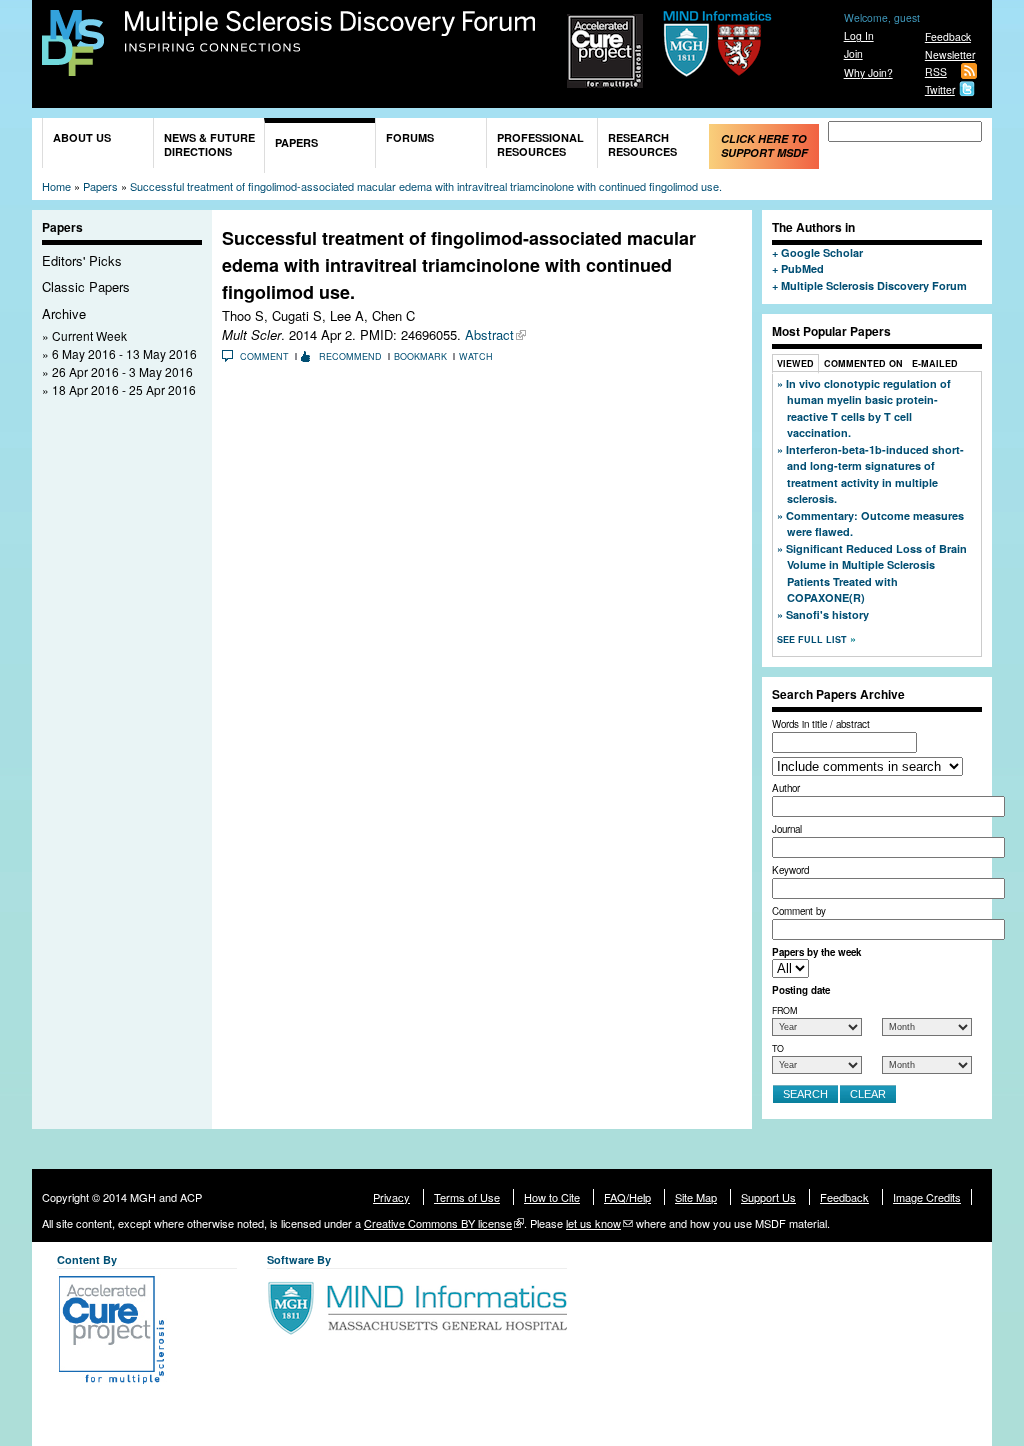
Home (56, 186)
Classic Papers (86, 286)
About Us (82, 137)
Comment (264, 356)
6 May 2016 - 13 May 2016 (124, 353)
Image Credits (927, 1197)
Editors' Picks (82, 260)
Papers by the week (816, 952)
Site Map (696, 1197)
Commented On (863, 363)
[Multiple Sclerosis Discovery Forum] (73, 66)
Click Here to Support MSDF (764, 145)
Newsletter (950, 54)
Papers (296, 142)
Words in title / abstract (821, 724)
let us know (593, 1223)
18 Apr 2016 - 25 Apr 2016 (124, 389)
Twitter (940, 89)
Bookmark (420, 356)
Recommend (350, 356)
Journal (787, 829)
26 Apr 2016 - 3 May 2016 (122, 371)
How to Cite (552, 1197)
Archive (64, 313)
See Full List (813, 639)
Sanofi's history (827, 614)
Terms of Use (467, 1197)
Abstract (489, 334)
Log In (859, 35)
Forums (410, 137)
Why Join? (868, 72)
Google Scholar (822, 252)
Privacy (391, 1197)
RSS (936, 71)
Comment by (799, 911)
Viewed (795, 363)
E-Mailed (935, 363)
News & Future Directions (209, 144)
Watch (476, 356)
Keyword (790, 870)
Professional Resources (540, 144)
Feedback (948, 36)
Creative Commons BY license (438, 1223)
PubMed (802, 268)
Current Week (89, 335)
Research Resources (642, 144)
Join (853, 53)
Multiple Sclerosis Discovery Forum (330, 32)
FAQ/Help (627, 1197)
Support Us (768, 1197)
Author (786, 788)
